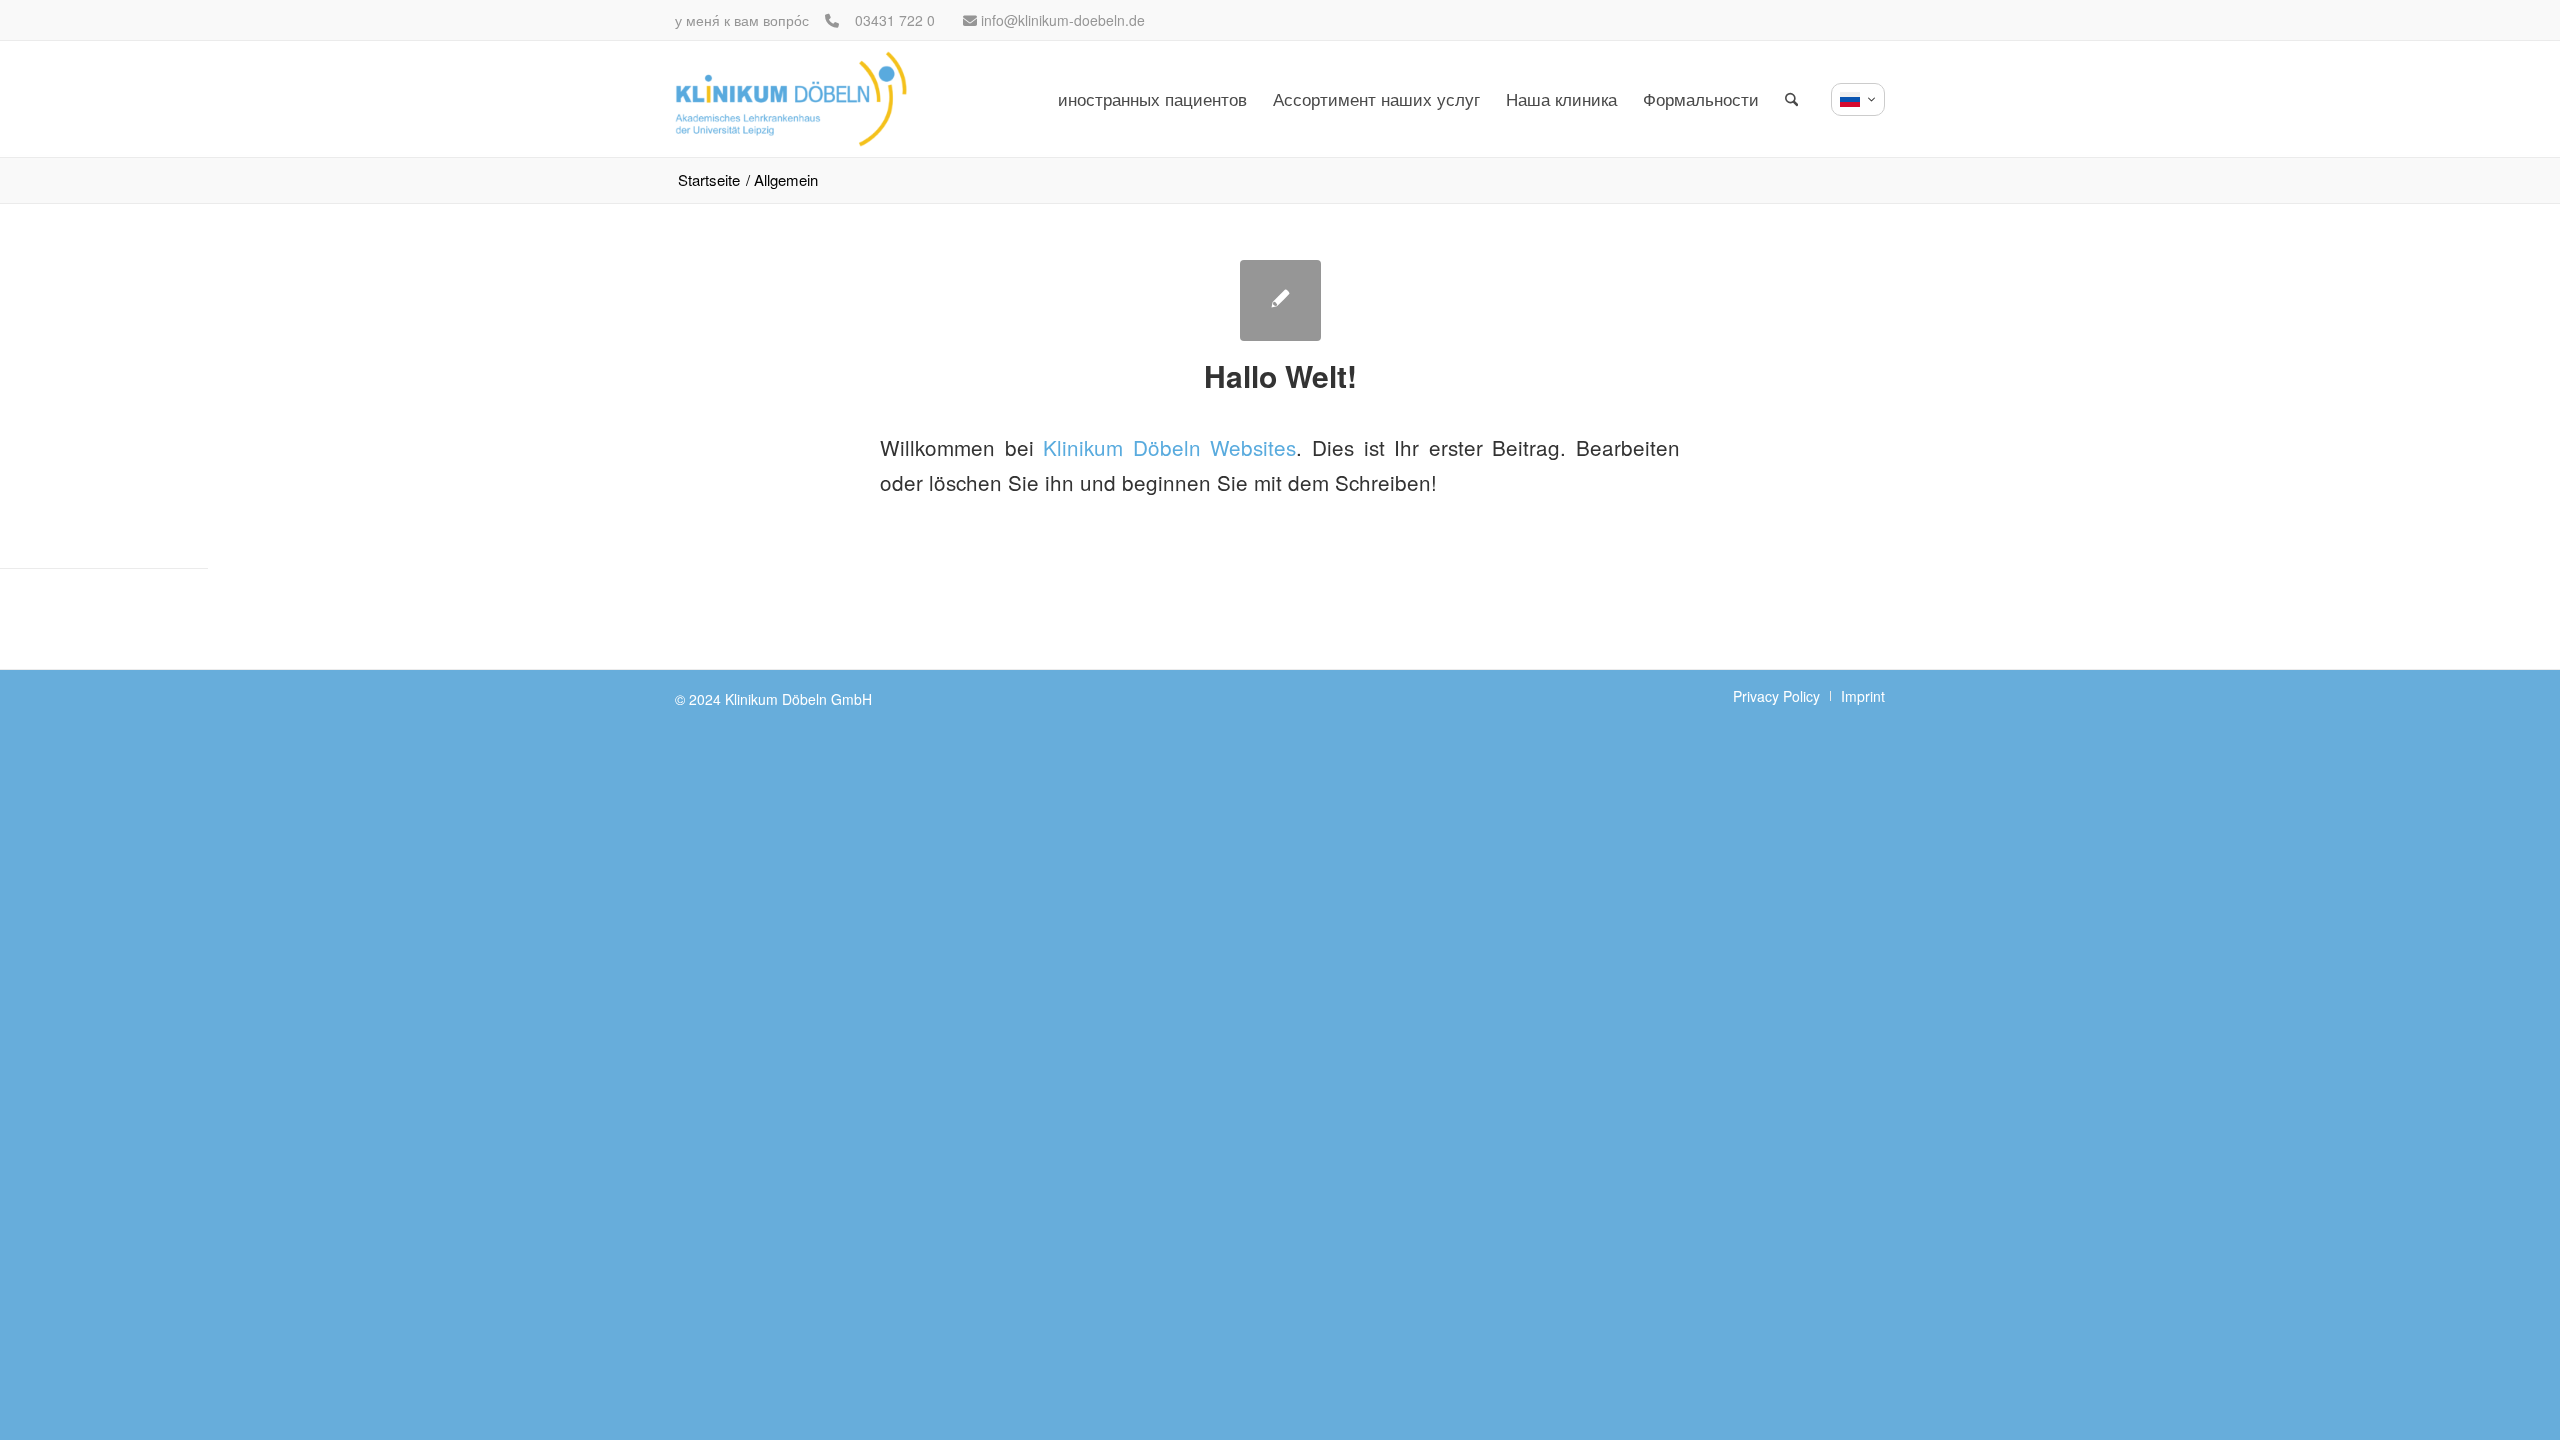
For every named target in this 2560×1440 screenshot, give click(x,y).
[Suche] (1791, 99)
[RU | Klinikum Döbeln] (791, 99)
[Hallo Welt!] (1280, 300)
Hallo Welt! (1280, 375)
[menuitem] (1152, 99)
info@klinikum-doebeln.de (1063, 20)
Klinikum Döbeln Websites (1169, 447)
